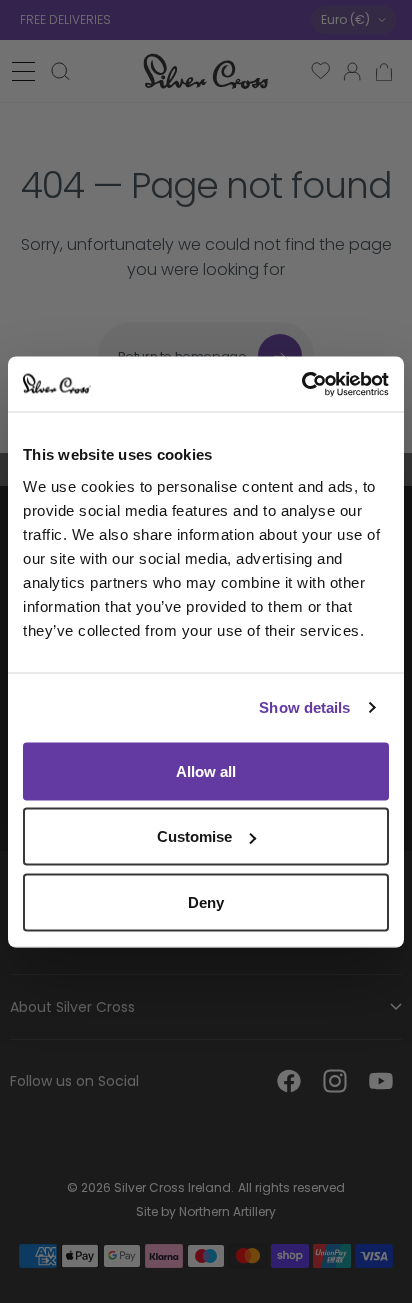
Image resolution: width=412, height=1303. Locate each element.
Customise (194, 836)
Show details (304, 707)
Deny (206, 901)
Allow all (206, 770)
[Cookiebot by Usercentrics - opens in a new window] (301, 384)
